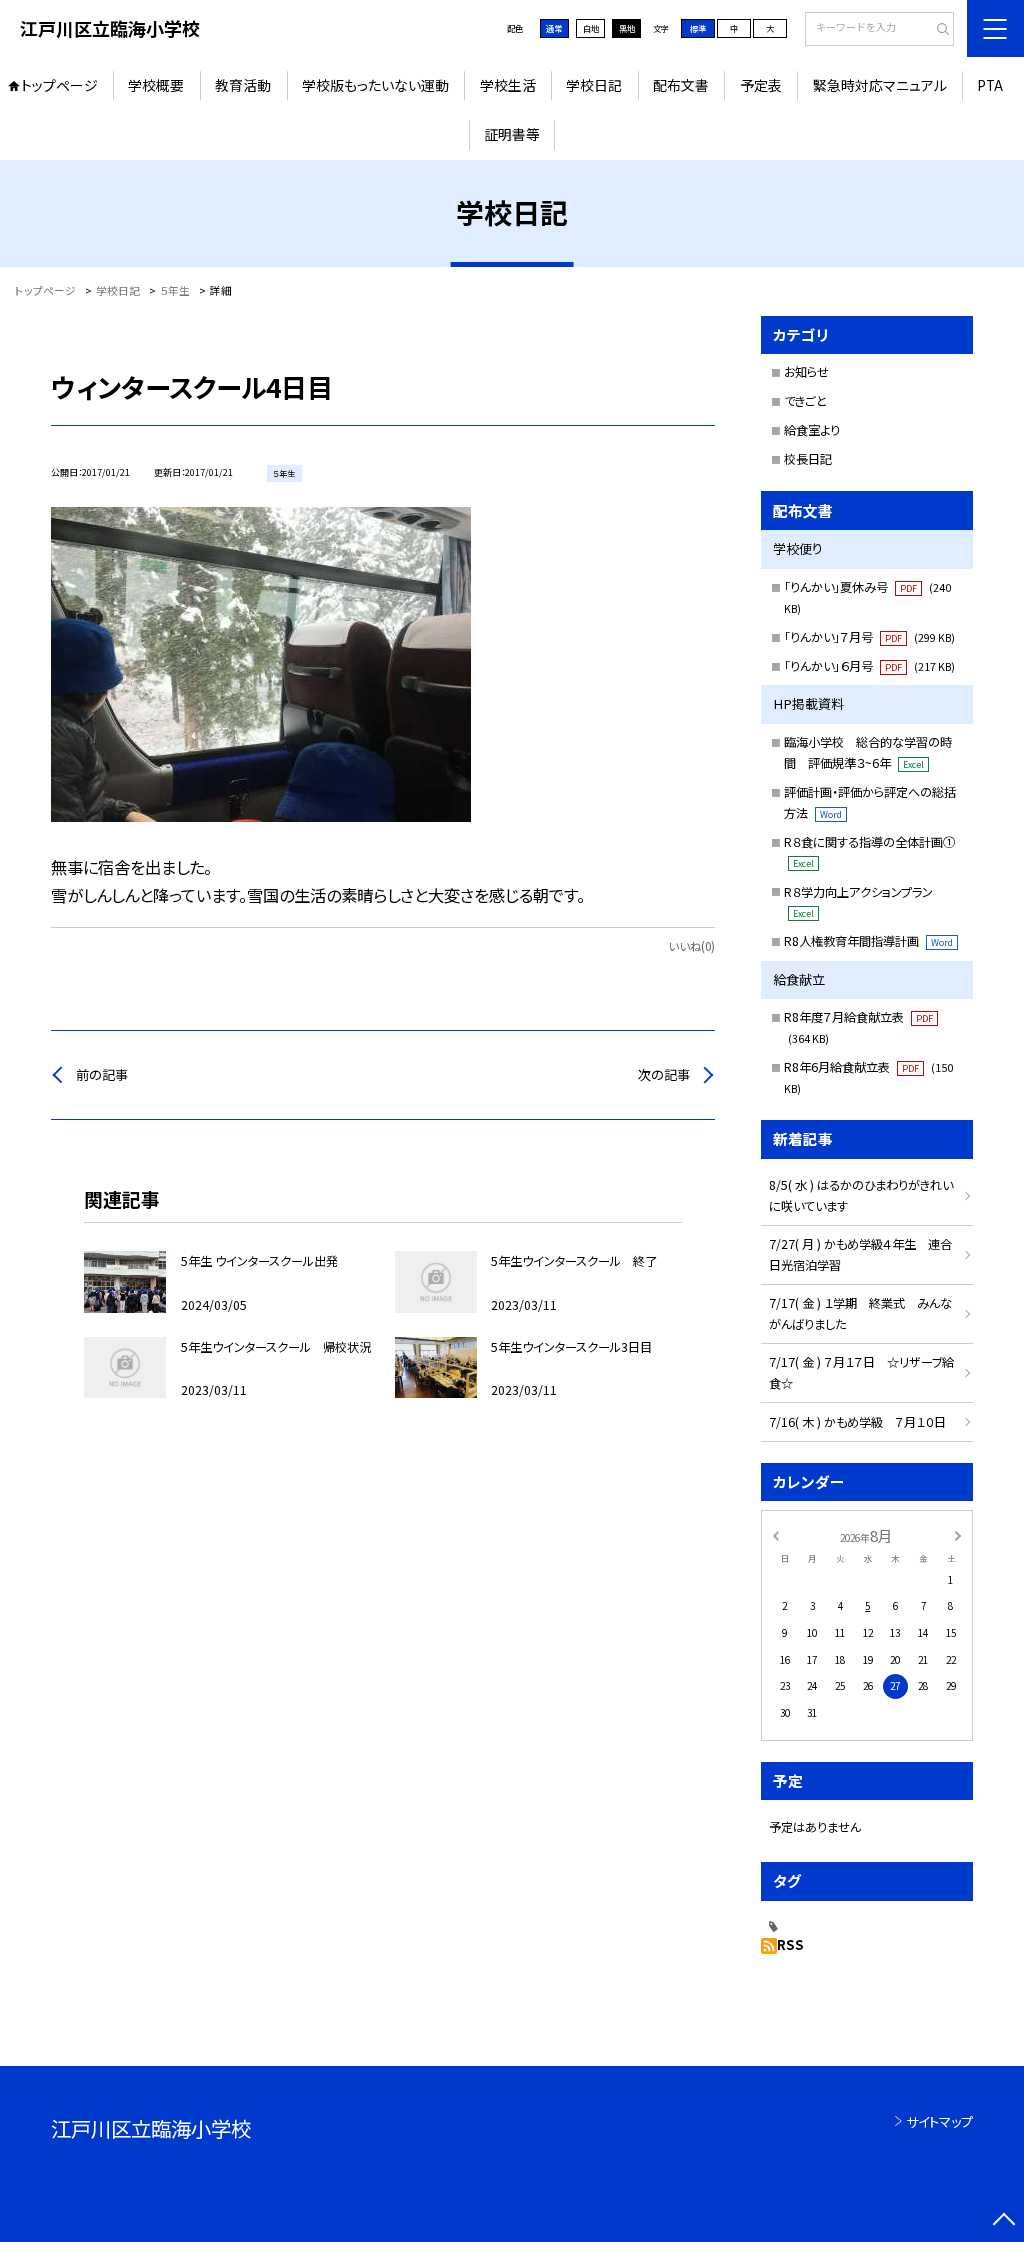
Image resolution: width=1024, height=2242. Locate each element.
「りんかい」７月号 (869, 637)
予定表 (761, 85)
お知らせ (806, 372)
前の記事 (102, 1074)
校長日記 (808, 459)
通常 (554, 28)
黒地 (627, 28)
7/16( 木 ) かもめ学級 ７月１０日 (857, 1422)
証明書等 (512, 134)
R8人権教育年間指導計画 (868, 941)
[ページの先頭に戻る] (1003, 2221)
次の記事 (664, 1074)
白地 (591, 28)
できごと (805, 401)
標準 (698, 28)
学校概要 (156, 85)
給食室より (812, 430)
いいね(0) (691, 946)
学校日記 (594, 85)
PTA (990, 85)
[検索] (936, 30)
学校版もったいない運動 (375, 85)
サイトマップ (939, 2121)
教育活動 (243, 85)
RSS (790, 1944)
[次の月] (958, 1535)
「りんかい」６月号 (869, 666)
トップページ (59, 85)
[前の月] (775, 1535)
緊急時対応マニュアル (880, 85)
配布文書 (681, 85)
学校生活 (508, 85)
